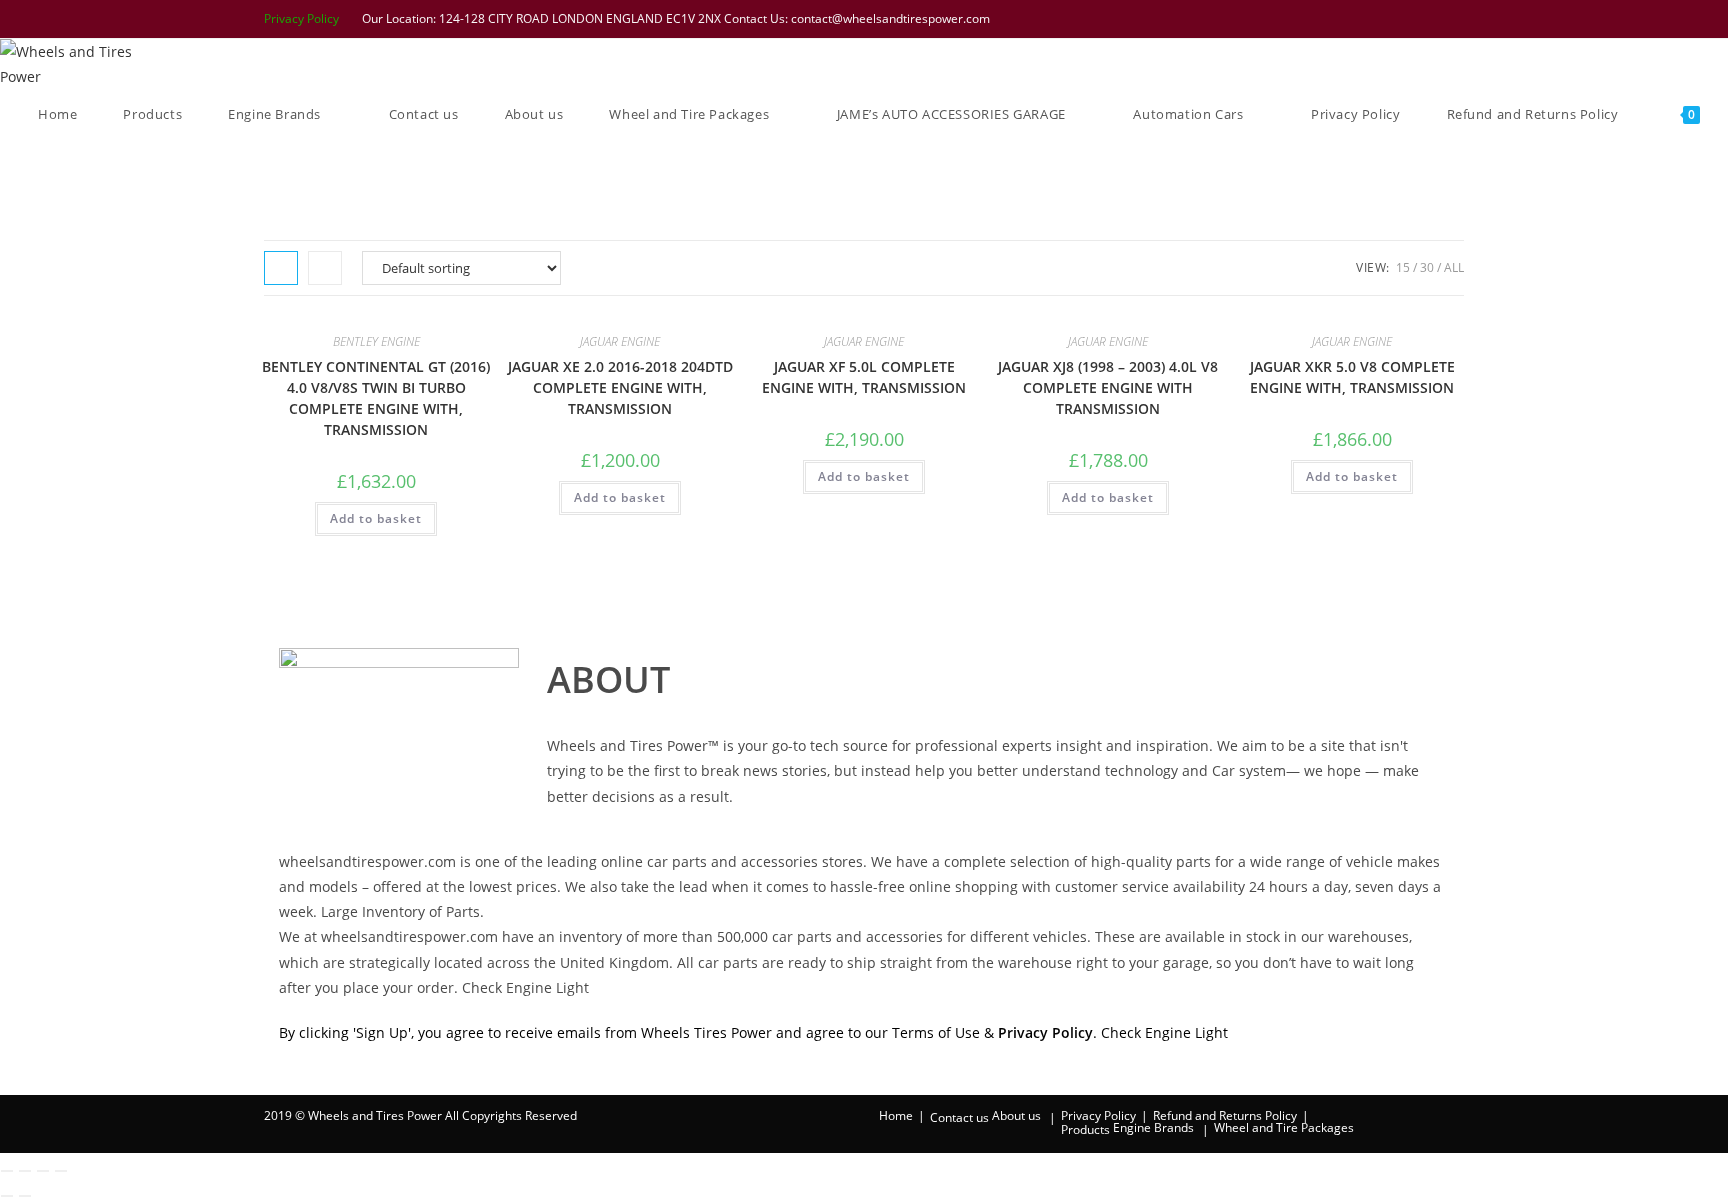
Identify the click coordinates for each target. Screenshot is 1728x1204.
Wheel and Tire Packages (1284, 1127)
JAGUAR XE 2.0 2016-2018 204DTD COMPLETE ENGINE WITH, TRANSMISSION (620, 387)
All (1454, 267)
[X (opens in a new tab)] (1327, 19)
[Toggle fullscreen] (25, 1171)
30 (1427, 267)
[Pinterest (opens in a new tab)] (1379, 19)
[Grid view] (281, 268)
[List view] (325, 268)
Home (896, 1115)
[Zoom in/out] (7, 1171)
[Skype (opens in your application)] (1431, 19)
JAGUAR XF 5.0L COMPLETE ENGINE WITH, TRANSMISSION (864, 377)
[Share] (43, 1171)
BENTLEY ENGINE (376, 341)
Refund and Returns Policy (1225, 1115)
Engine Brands (1153, 1127)
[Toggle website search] (43, 164)
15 (1403, 267)
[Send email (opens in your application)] (1454, 19)
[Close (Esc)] (61, 1171)
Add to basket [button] (376, 518)
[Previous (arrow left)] (7, 1196)
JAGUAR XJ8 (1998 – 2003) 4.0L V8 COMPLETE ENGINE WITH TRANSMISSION (1108, 387)
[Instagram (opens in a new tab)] (1405, 19)
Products (1085, 1129)
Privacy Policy (301, 18)
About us (1016, 1115)
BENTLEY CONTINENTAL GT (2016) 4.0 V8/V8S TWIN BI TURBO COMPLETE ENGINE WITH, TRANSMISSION (376, 398)
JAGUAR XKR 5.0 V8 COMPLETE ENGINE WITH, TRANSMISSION (1352, 377)
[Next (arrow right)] (25, 1196)
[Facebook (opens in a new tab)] (1353, 19)
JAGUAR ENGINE (620, 341)
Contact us (959, 1117)
